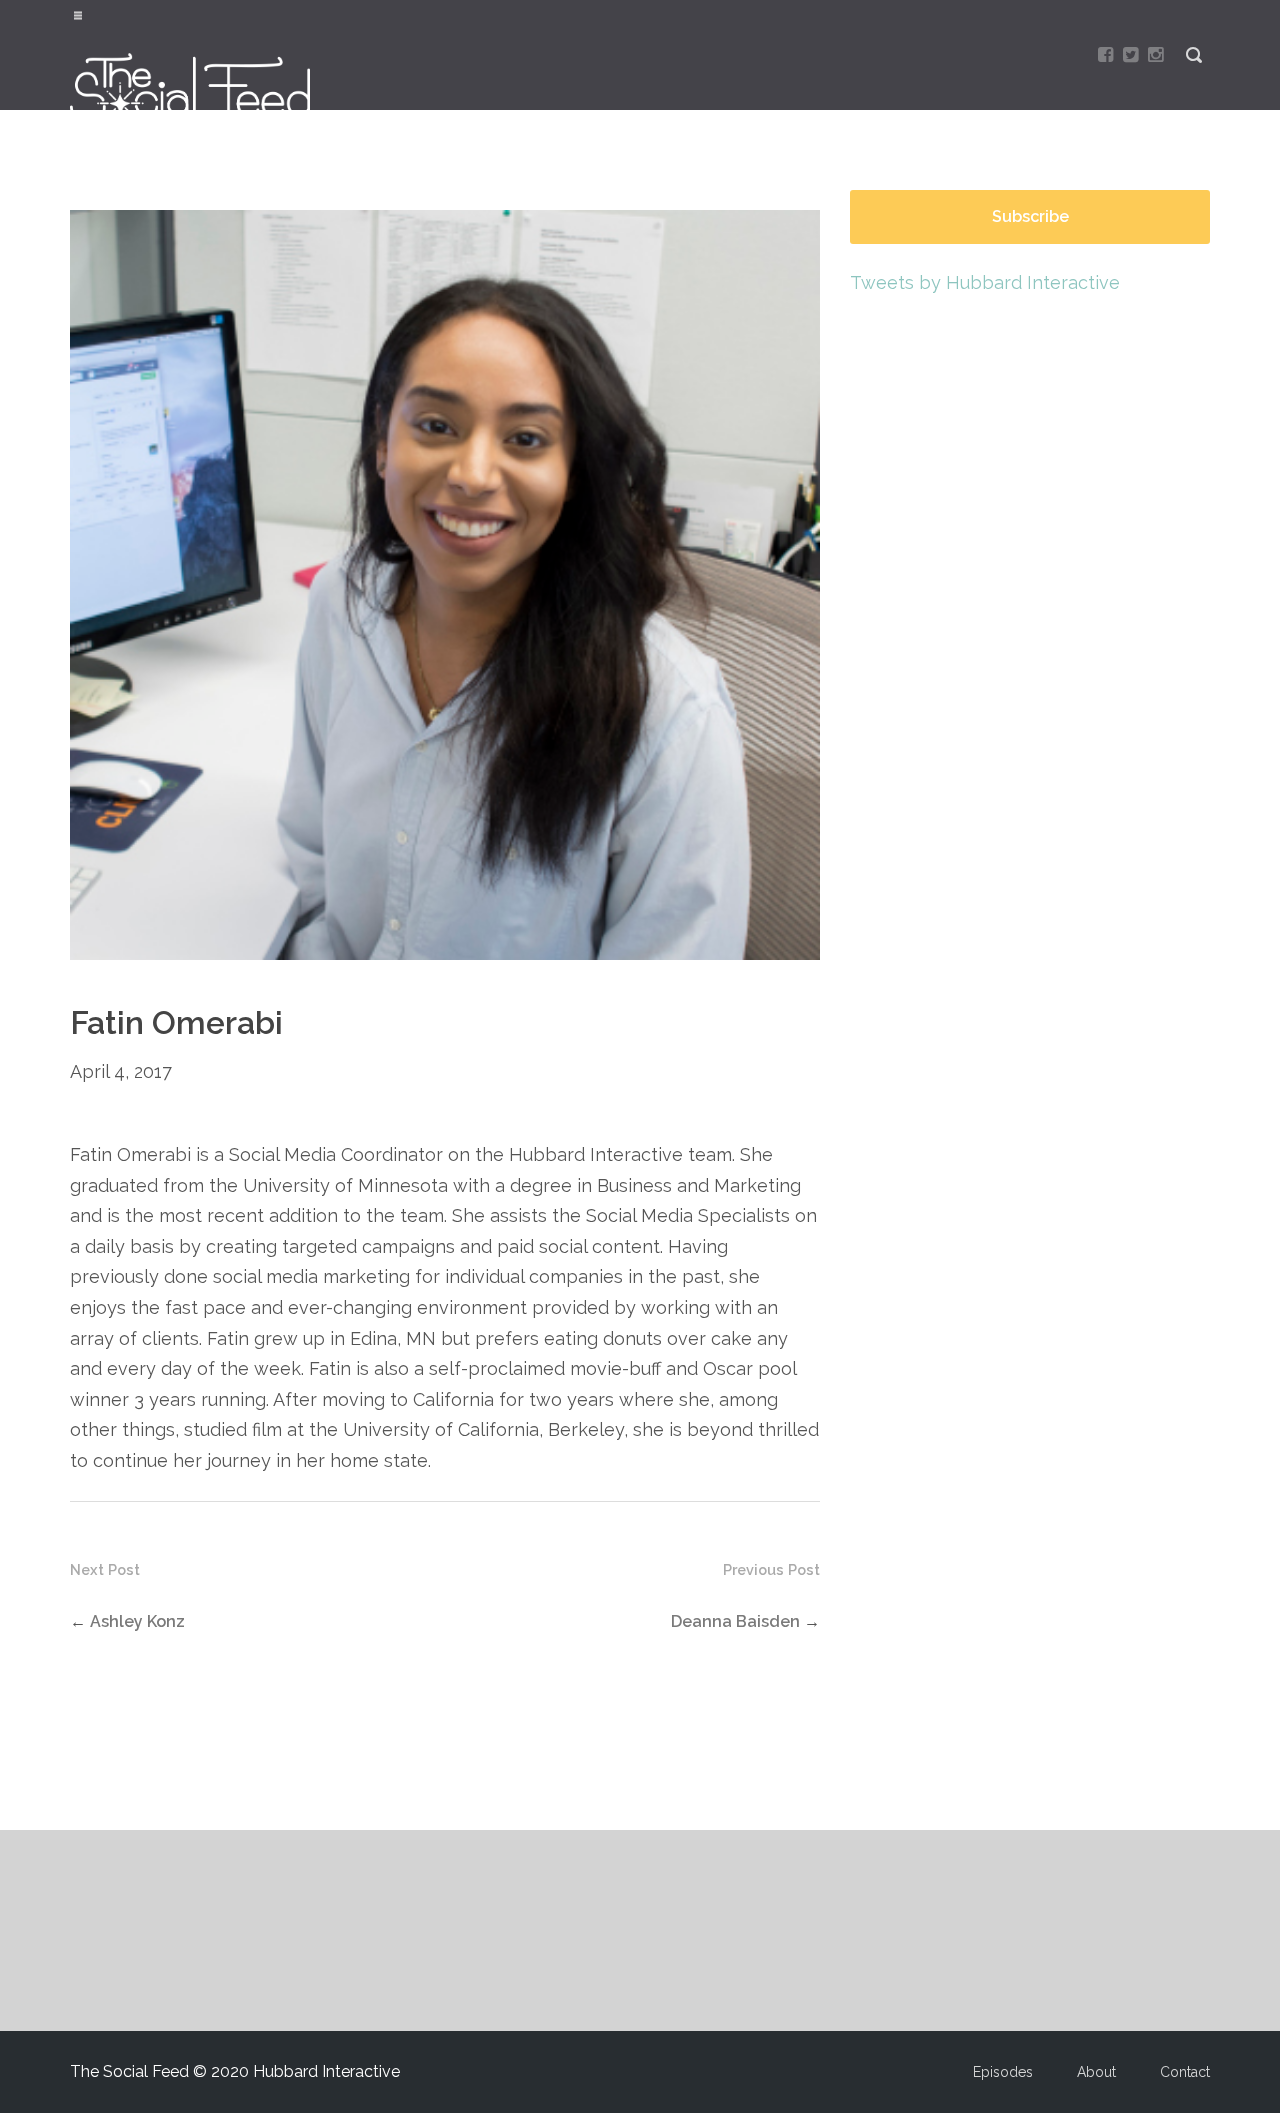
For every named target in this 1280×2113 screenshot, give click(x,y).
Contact (1185, 2072)
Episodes (1003, 2072)
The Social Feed (201, 87)
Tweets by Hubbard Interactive (985, 282)
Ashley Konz (137, 1621)
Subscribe (1030, 216)
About (1096, 2072)
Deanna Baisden (735, 1621)
